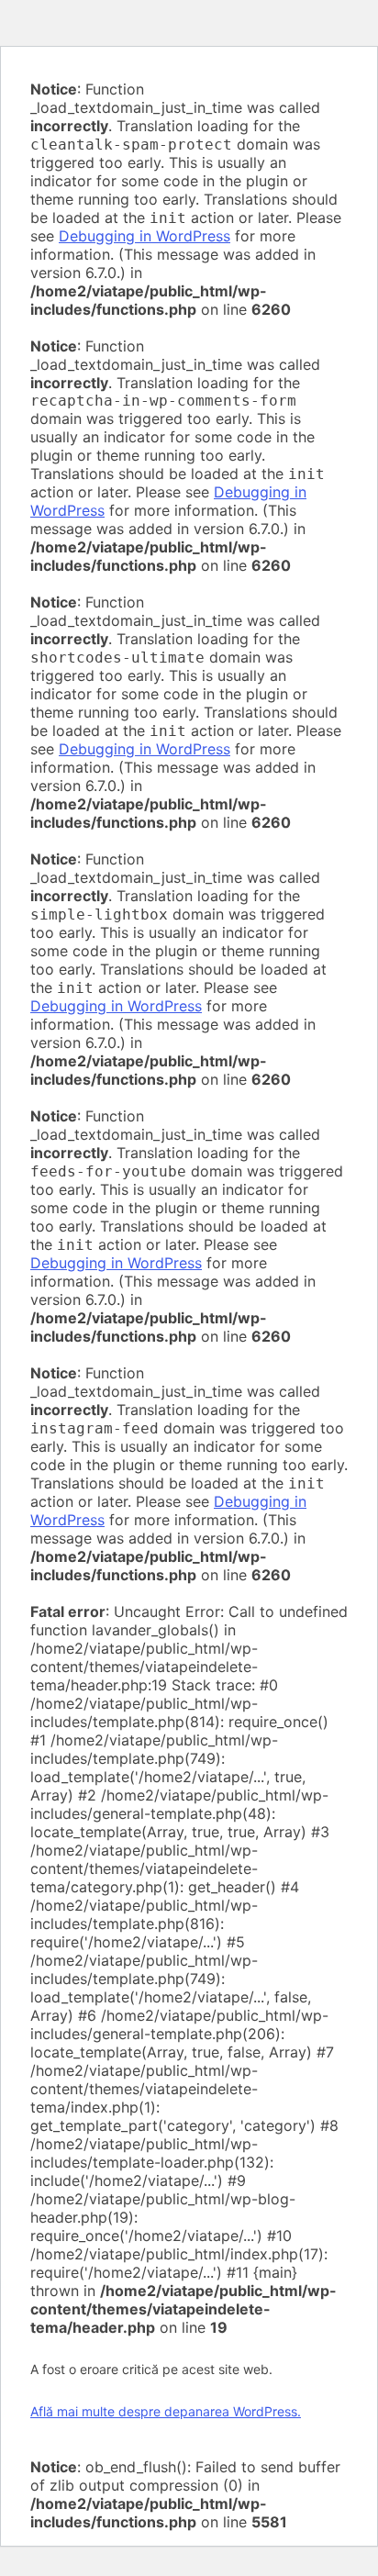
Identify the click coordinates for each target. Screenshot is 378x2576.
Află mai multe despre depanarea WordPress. (166, 2411)
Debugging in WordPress (145, 236)
